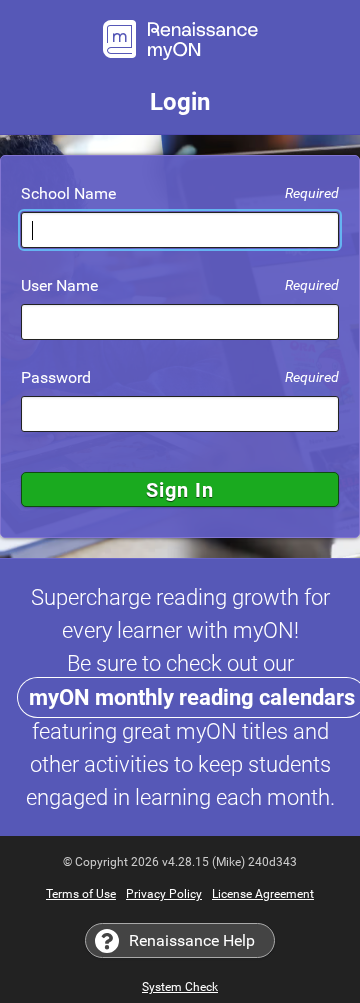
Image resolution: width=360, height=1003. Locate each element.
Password (180, 378)
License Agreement (263, 894)
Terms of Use (81, 894)
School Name (180, 194)
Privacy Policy (164, 894)
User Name (180, 286)
